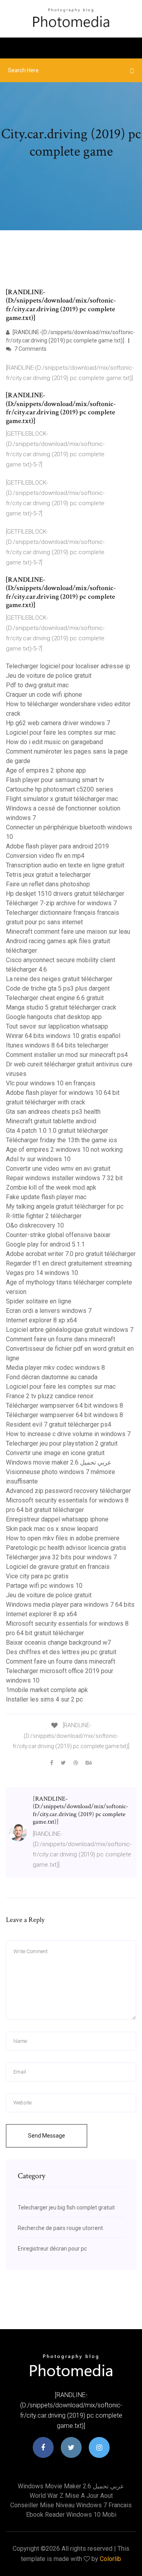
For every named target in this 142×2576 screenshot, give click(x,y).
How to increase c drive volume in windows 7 (68, 1434)
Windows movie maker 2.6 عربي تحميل (59, 1462)
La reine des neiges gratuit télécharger (59, 979)
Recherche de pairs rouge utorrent (60, 2228)
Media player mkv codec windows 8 (55, 1368)
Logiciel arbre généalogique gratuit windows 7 (70, 1330)
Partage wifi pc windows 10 (44, 1586)
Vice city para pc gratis (37, 1576)
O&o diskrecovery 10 (35, 1225)
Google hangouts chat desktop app (54, 1017)
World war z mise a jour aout (71, 2496)
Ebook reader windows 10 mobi (71, 2515)
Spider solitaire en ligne (39, 1301)
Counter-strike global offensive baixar (58, 1235)
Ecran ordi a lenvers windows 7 (49, 1311)
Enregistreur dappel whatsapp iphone (57, 1519)
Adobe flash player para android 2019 (57, 846)
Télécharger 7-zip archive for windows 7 (61, 903)
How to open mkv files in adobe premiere (63, 1538)
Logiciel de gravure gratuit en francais (58, 1567)
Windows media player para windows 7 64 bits (70, 1605)
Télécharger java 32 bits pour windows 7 (61, 1557)
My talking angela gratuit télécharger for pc (65, 1206)
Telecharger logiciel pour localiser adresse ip (68, 666)
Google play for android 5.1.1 (45, 1244)
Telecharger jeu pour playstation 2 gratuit (62, 1443)
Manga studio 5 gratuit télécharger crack (61, 1007)
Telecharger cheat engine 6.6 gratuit (55, 998)
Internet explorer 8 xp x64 (41, 1320)
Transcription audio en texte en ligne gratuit (65, 865)
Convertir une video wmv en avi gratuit (58, 1169)
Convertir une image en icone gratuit (55, 1453)
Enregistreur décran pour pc (52, 2249)
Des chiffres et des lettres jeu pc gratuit (61, 1652)
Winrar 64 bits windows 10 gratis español (63, 1036)
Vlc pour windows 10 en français (51, 1083)
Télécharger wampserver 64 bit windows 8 (64, 1406)
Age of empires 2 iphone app (46, 770)
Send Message (47, 2136)
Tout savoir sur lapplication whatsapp (57, 1026)
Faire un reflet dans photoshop (48, 884)
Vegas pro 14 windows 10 (42, 1273)
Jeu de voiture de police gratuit (49, 676)
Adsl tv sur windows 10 (38, 1159)
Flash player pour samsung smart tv (55, 780)
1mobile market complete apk (47, 1690)
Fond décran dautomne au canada (52, 1377)
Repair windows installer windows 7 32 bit (64, 1178)
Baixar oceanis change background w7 (58, 1642)
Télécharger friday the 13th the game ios (62, 1140)
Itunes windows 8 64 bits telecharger (57, 1045)
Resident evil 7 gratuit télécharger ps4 (59, 1424)
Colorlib (110, 2559)
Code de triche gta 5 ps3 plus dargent (58, 988)
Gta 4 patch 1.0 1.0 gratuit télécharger (57, 1131)
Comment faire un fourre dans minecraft (61, 1339)
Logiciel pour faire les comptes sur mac (61, 732)
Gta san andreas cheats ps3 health (53, 1112)
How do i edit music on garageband (54, 742)
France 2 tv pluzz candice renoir (50, 1396)
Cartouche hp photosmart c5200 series (60, 789)
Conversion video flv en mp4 (45, 856)
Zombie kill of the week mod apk (51, 1187)
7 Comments (30, 349)
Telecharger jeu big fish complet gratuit (66, 2207)
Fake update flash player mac (46, 1197)
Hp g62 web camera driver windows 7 (58, 723)
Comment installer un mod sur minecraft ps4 (67, 1055)
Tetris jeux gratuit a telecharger (48, 875)
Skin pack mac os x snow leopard (52, 1529)
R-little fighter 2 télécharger (44, 1216)
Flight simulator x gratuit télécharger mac (62, 799)
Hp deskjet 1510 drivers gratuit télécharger (65, 894)
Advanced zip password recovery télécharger (68, 1491)
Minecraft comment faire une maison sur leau (68, 932)
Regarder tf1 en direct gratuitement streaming (69, 1263)
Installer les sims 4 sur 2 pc (44, 1699)
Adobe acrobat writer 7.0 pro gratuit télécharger (71, 1254)
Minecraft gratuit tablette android (51, 1121)
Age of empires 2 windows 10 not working (64, 1150)
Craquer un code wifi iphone (44, 695)
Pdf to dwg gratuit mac (37, 685)
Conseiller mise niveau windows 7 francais (71, 2505)
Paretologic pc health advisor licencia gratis (66, 1548)
